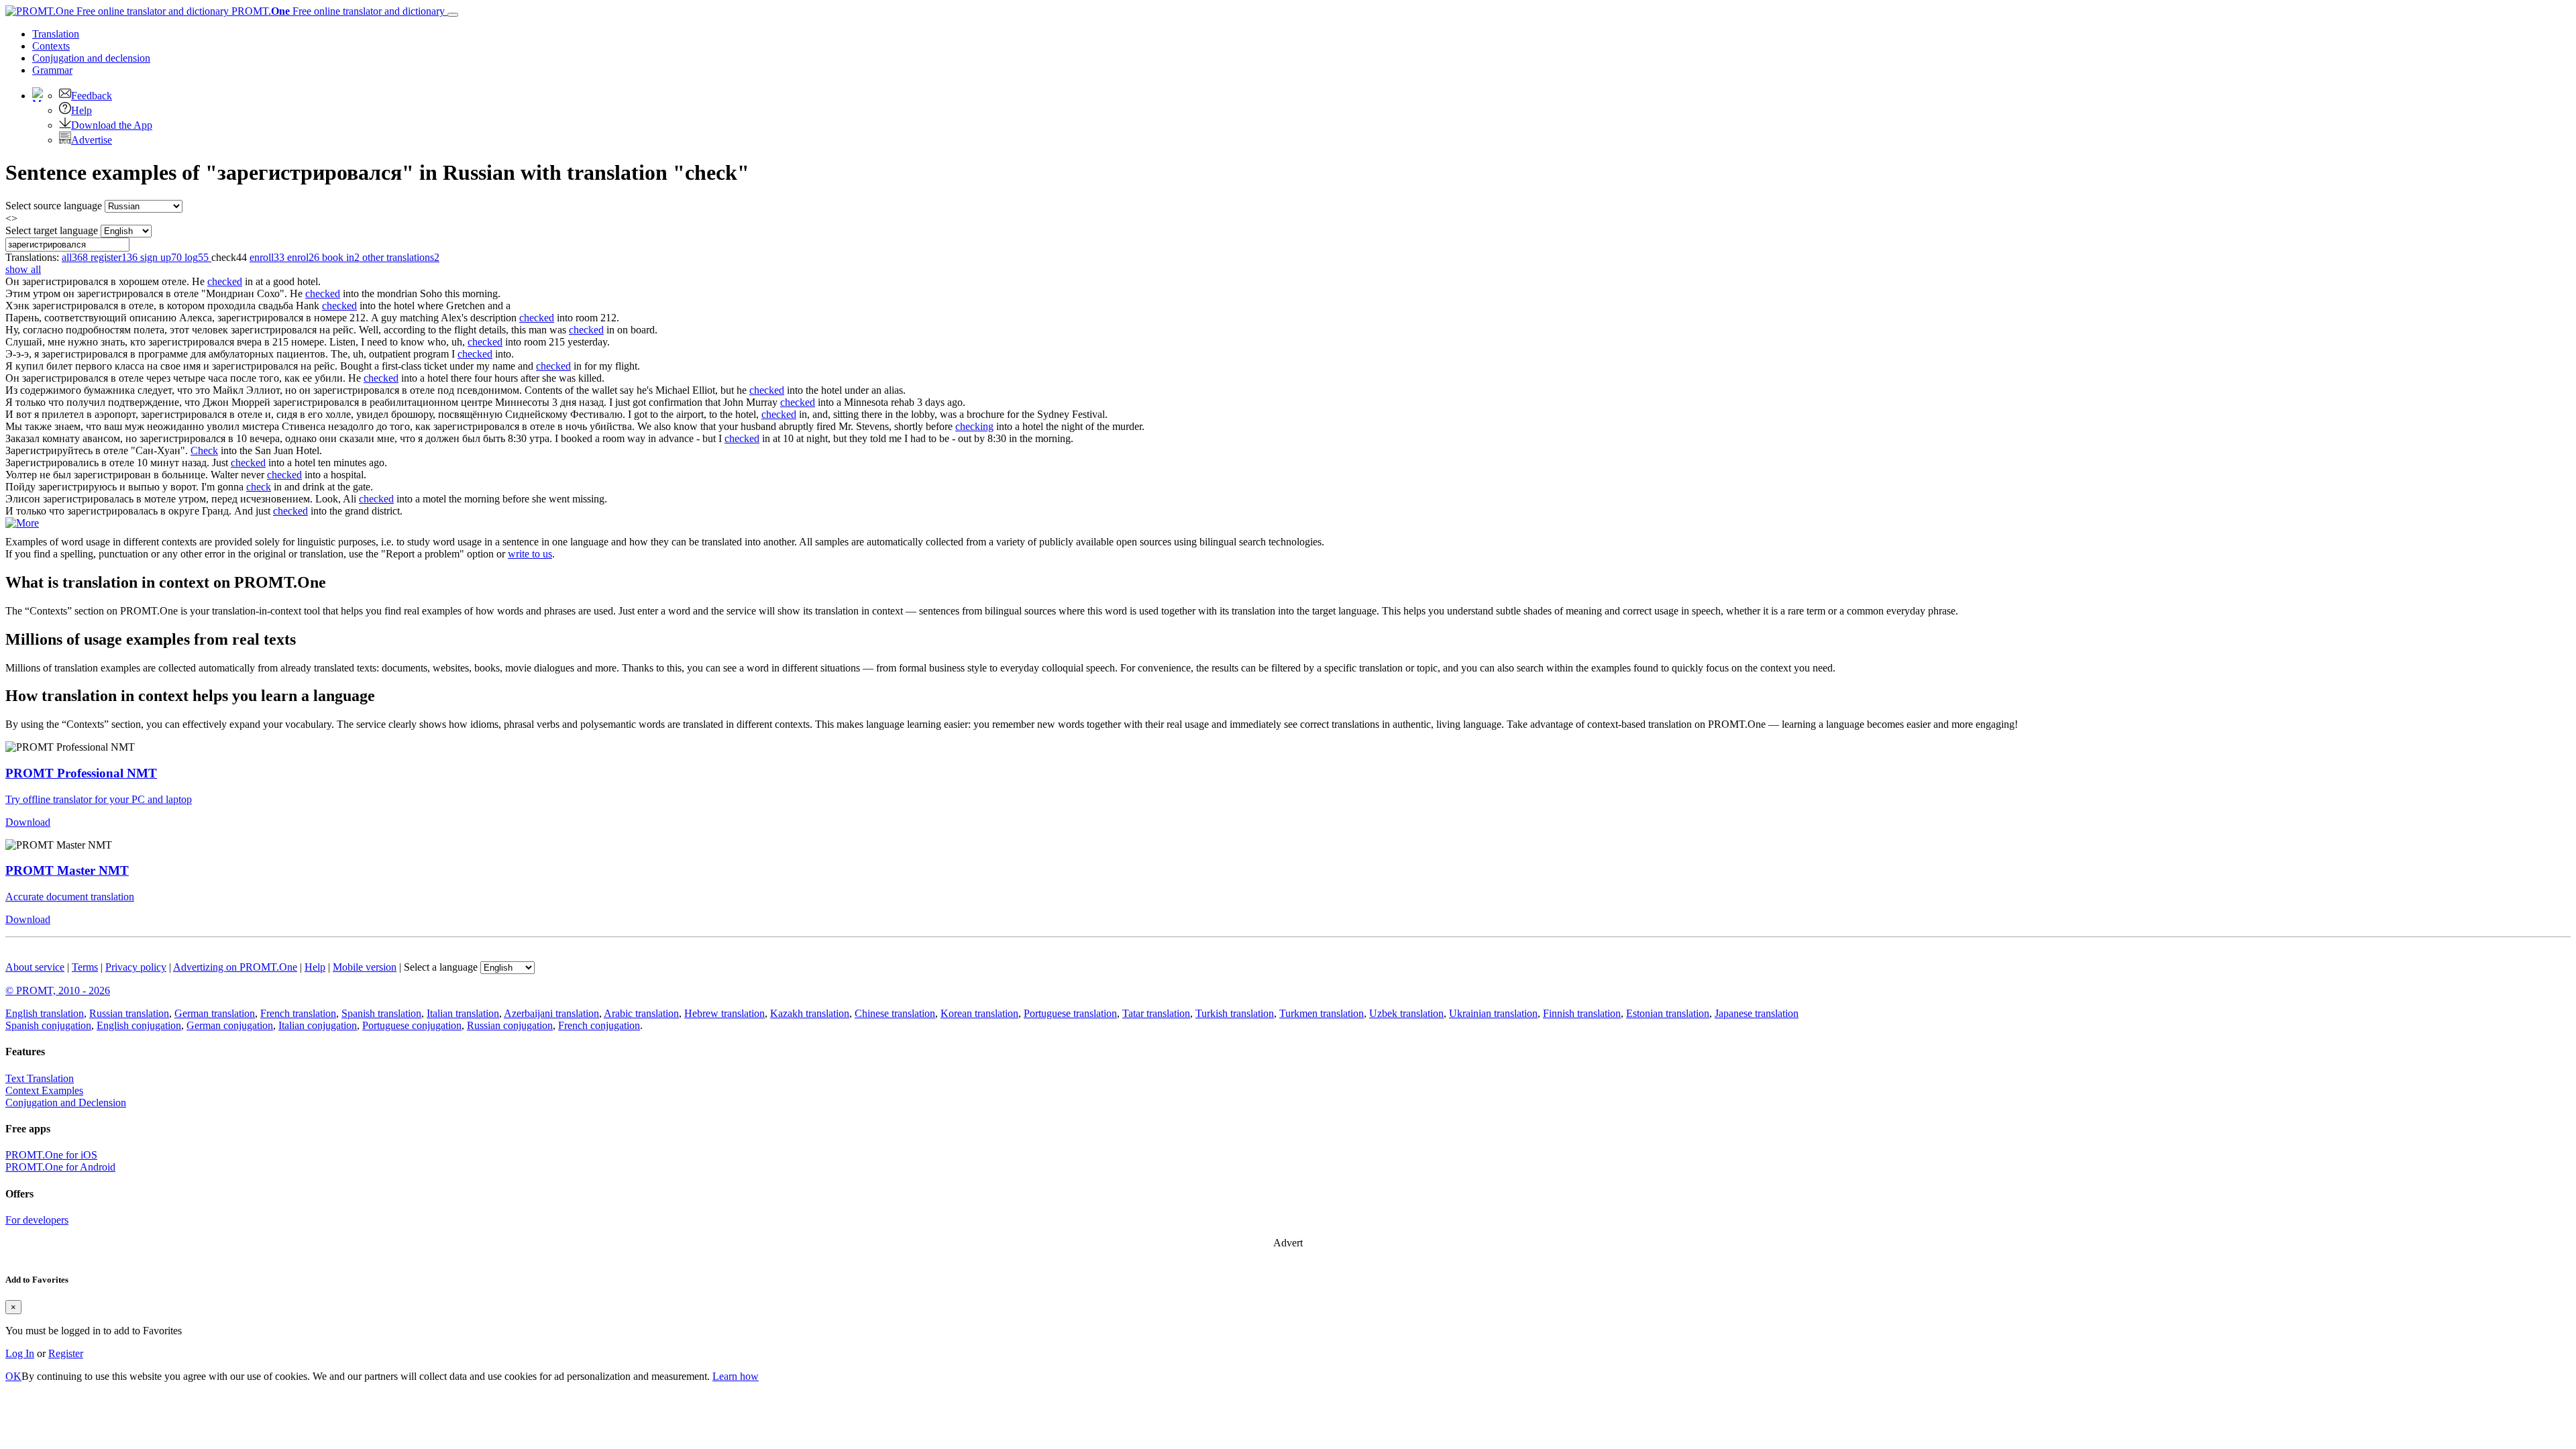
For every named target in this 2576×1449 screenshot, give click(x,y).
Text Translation (40, 1078)
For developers (37, 1220)
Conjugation (91, 58)
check (259, 487)
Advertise (92, 140)
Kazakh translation (810, 1013)
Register (66, 1353)
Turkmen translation (1322, 1013)
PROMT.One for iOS (51, 1155)
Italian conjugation (318, 1025)
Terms (85, 967)
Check (204, 450)
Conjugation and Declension (66, 1103)
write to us (530, 554)
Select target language (52, 230)
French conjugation (599, 1025)
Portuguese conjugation (412, 1025)
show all (23, 269)
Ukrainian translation (1493, 1013)
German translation (215, 1013)
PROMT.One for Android (60, 1167)
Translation (56, 34)
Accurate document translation (70, 897)
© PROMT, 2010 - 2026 (58, 990)
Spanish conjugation (48, 1025)
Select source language (54, 206)
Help (82, 110)
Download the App (112, 125)
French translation (298, 1013)
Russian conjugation (510, 1025)
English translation (45, 1013)
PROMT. (337, 11)
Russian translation (129, 1013)
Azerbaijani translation (551, 1013)
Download (28, 822)
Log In (20, 1353)
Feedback (92, 96)
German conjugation (230, 1025)
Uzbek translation (1406, 1013)
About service (35, 967)
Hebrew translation (724, 1013)
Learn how (736, 1376)
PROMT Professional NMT (81, 773)
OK (13, 1376)
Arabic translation (641, 1013)
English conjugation (139, 1025)
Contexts (51, 46)
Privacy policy (136, 967)
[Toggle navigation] (453, 15)
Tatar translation (1156, 1013)
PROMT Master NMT (67, 870)
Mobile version (365, 967)
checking (974, 426)
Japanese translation (1757, 1013)
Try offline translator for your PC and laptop (99, 799)
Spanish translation (381, 1013)
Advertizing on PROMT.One (235, 967)
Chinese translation (895, 1013)
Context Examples (44, 1090)
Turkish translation (1235, 1013)
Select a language (441, 967)
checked (225, 281)
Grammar (52, 70)
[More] (22, 523)
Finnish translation (1582, 1013)
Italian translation (463, 1013)
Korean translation (979, 1013)
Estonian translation (1668, 1013)
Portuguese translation (1070, 1013)
